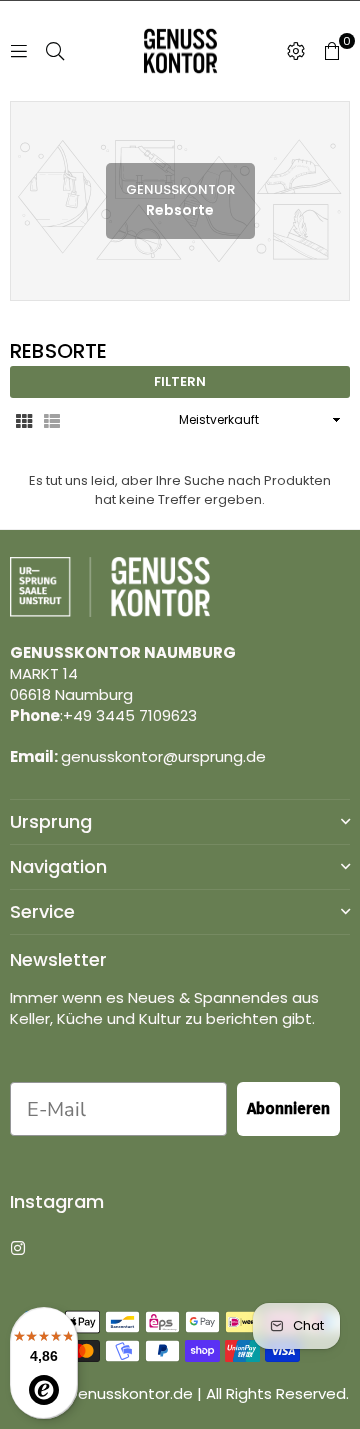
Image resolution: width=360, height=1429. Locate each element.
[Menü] (19, 50)
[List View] (52, 420)
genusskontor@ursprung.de (163, 756)
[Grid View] (24, 420)
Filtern (180, 381)
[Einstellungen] (296, 51)
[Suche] (55, 50)
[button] (332, 51)
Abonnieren (288, 1108)
